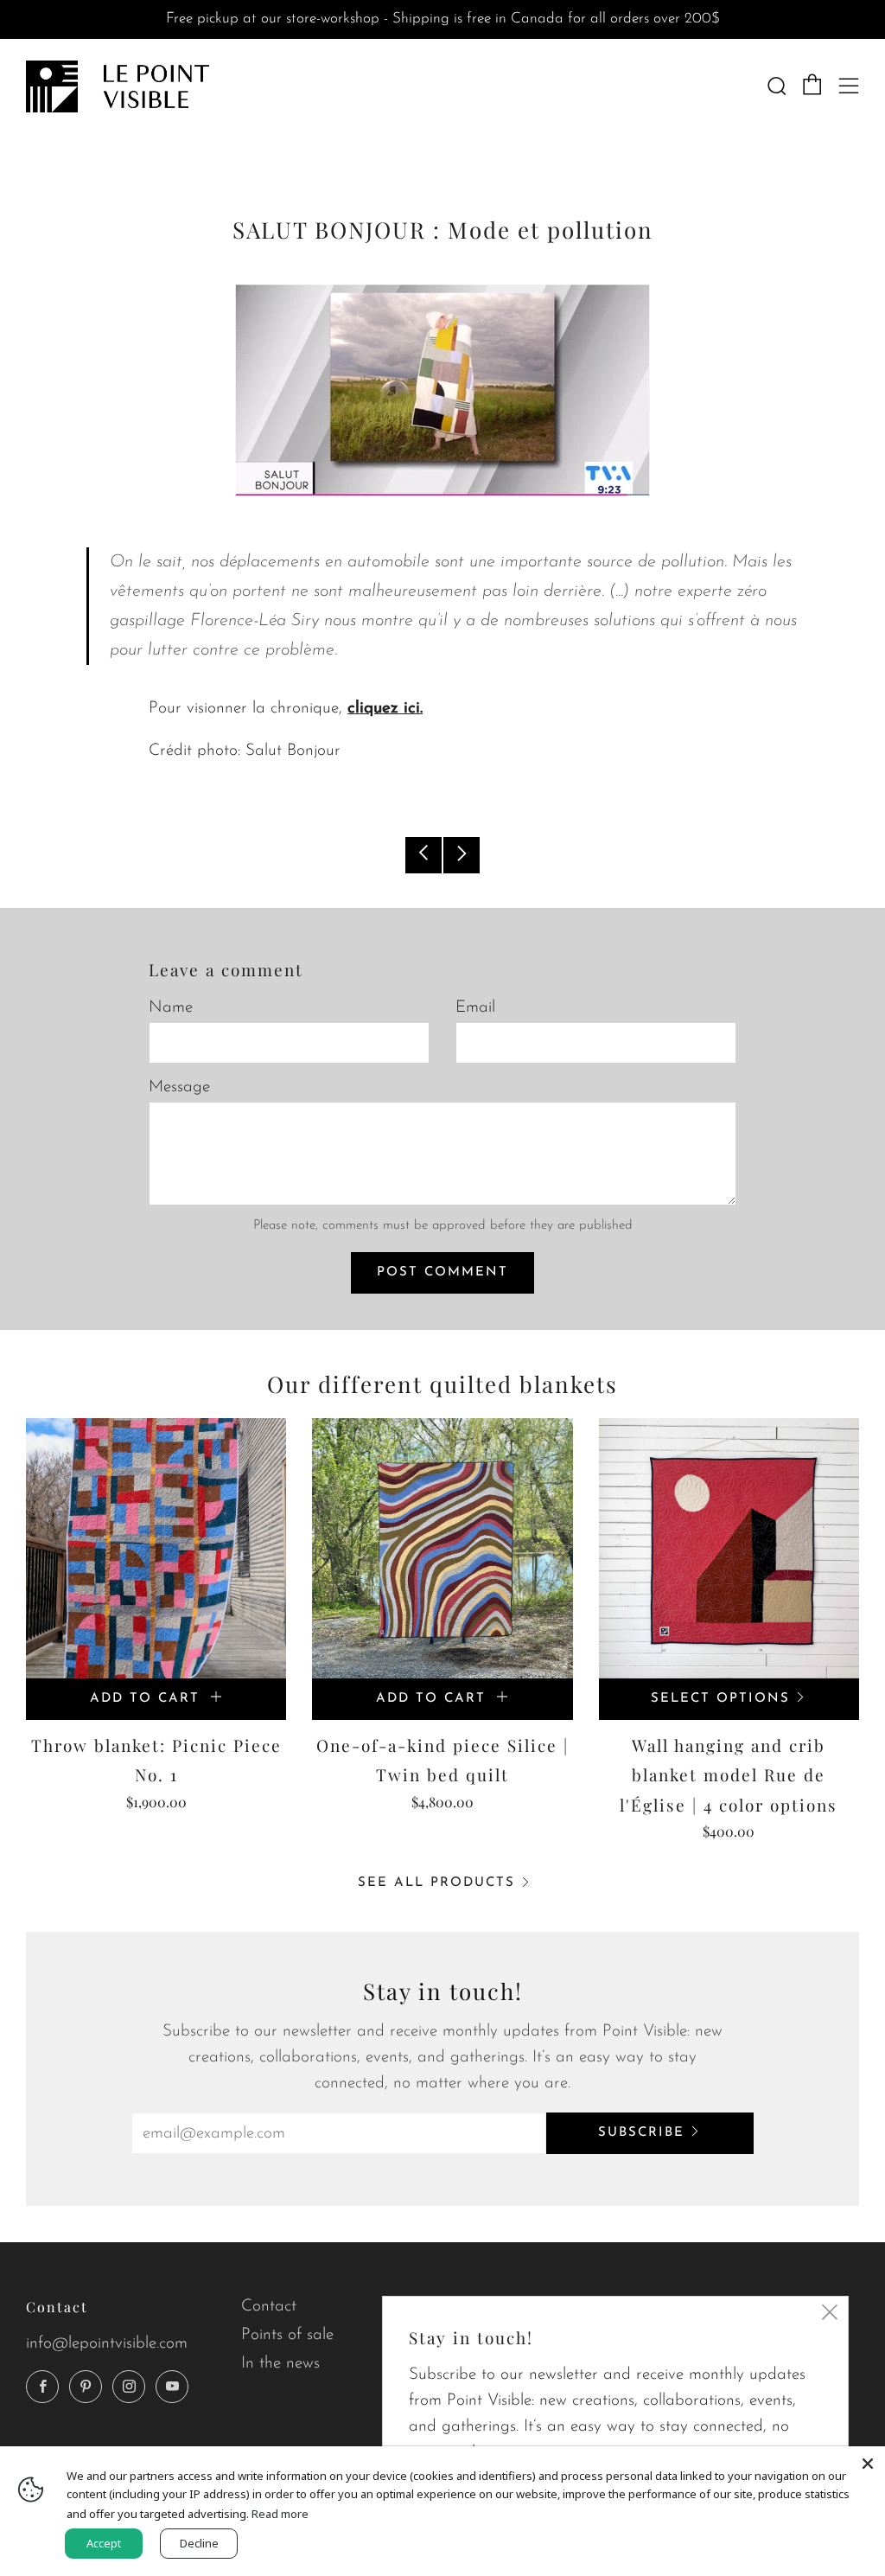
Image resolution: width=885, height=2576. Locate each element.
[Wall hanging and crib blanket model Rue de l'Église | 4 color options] (729, 1548)
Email (475, 1008)
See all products (436, 1883)
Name (171, 1008)
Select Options (720, 1699)
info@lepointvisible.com (107, 2344)
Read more (280, 2514)
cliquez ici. (385, 709)
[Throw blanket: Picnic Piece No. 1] (156, 1548)
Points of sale (287, 2335)
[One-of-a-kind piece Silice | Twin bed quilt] (442, 1548)
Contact (269, 2307)
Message (179, 1087)
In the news (280, 2364)
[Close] (868, 2464)
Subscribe (641, 2133)
